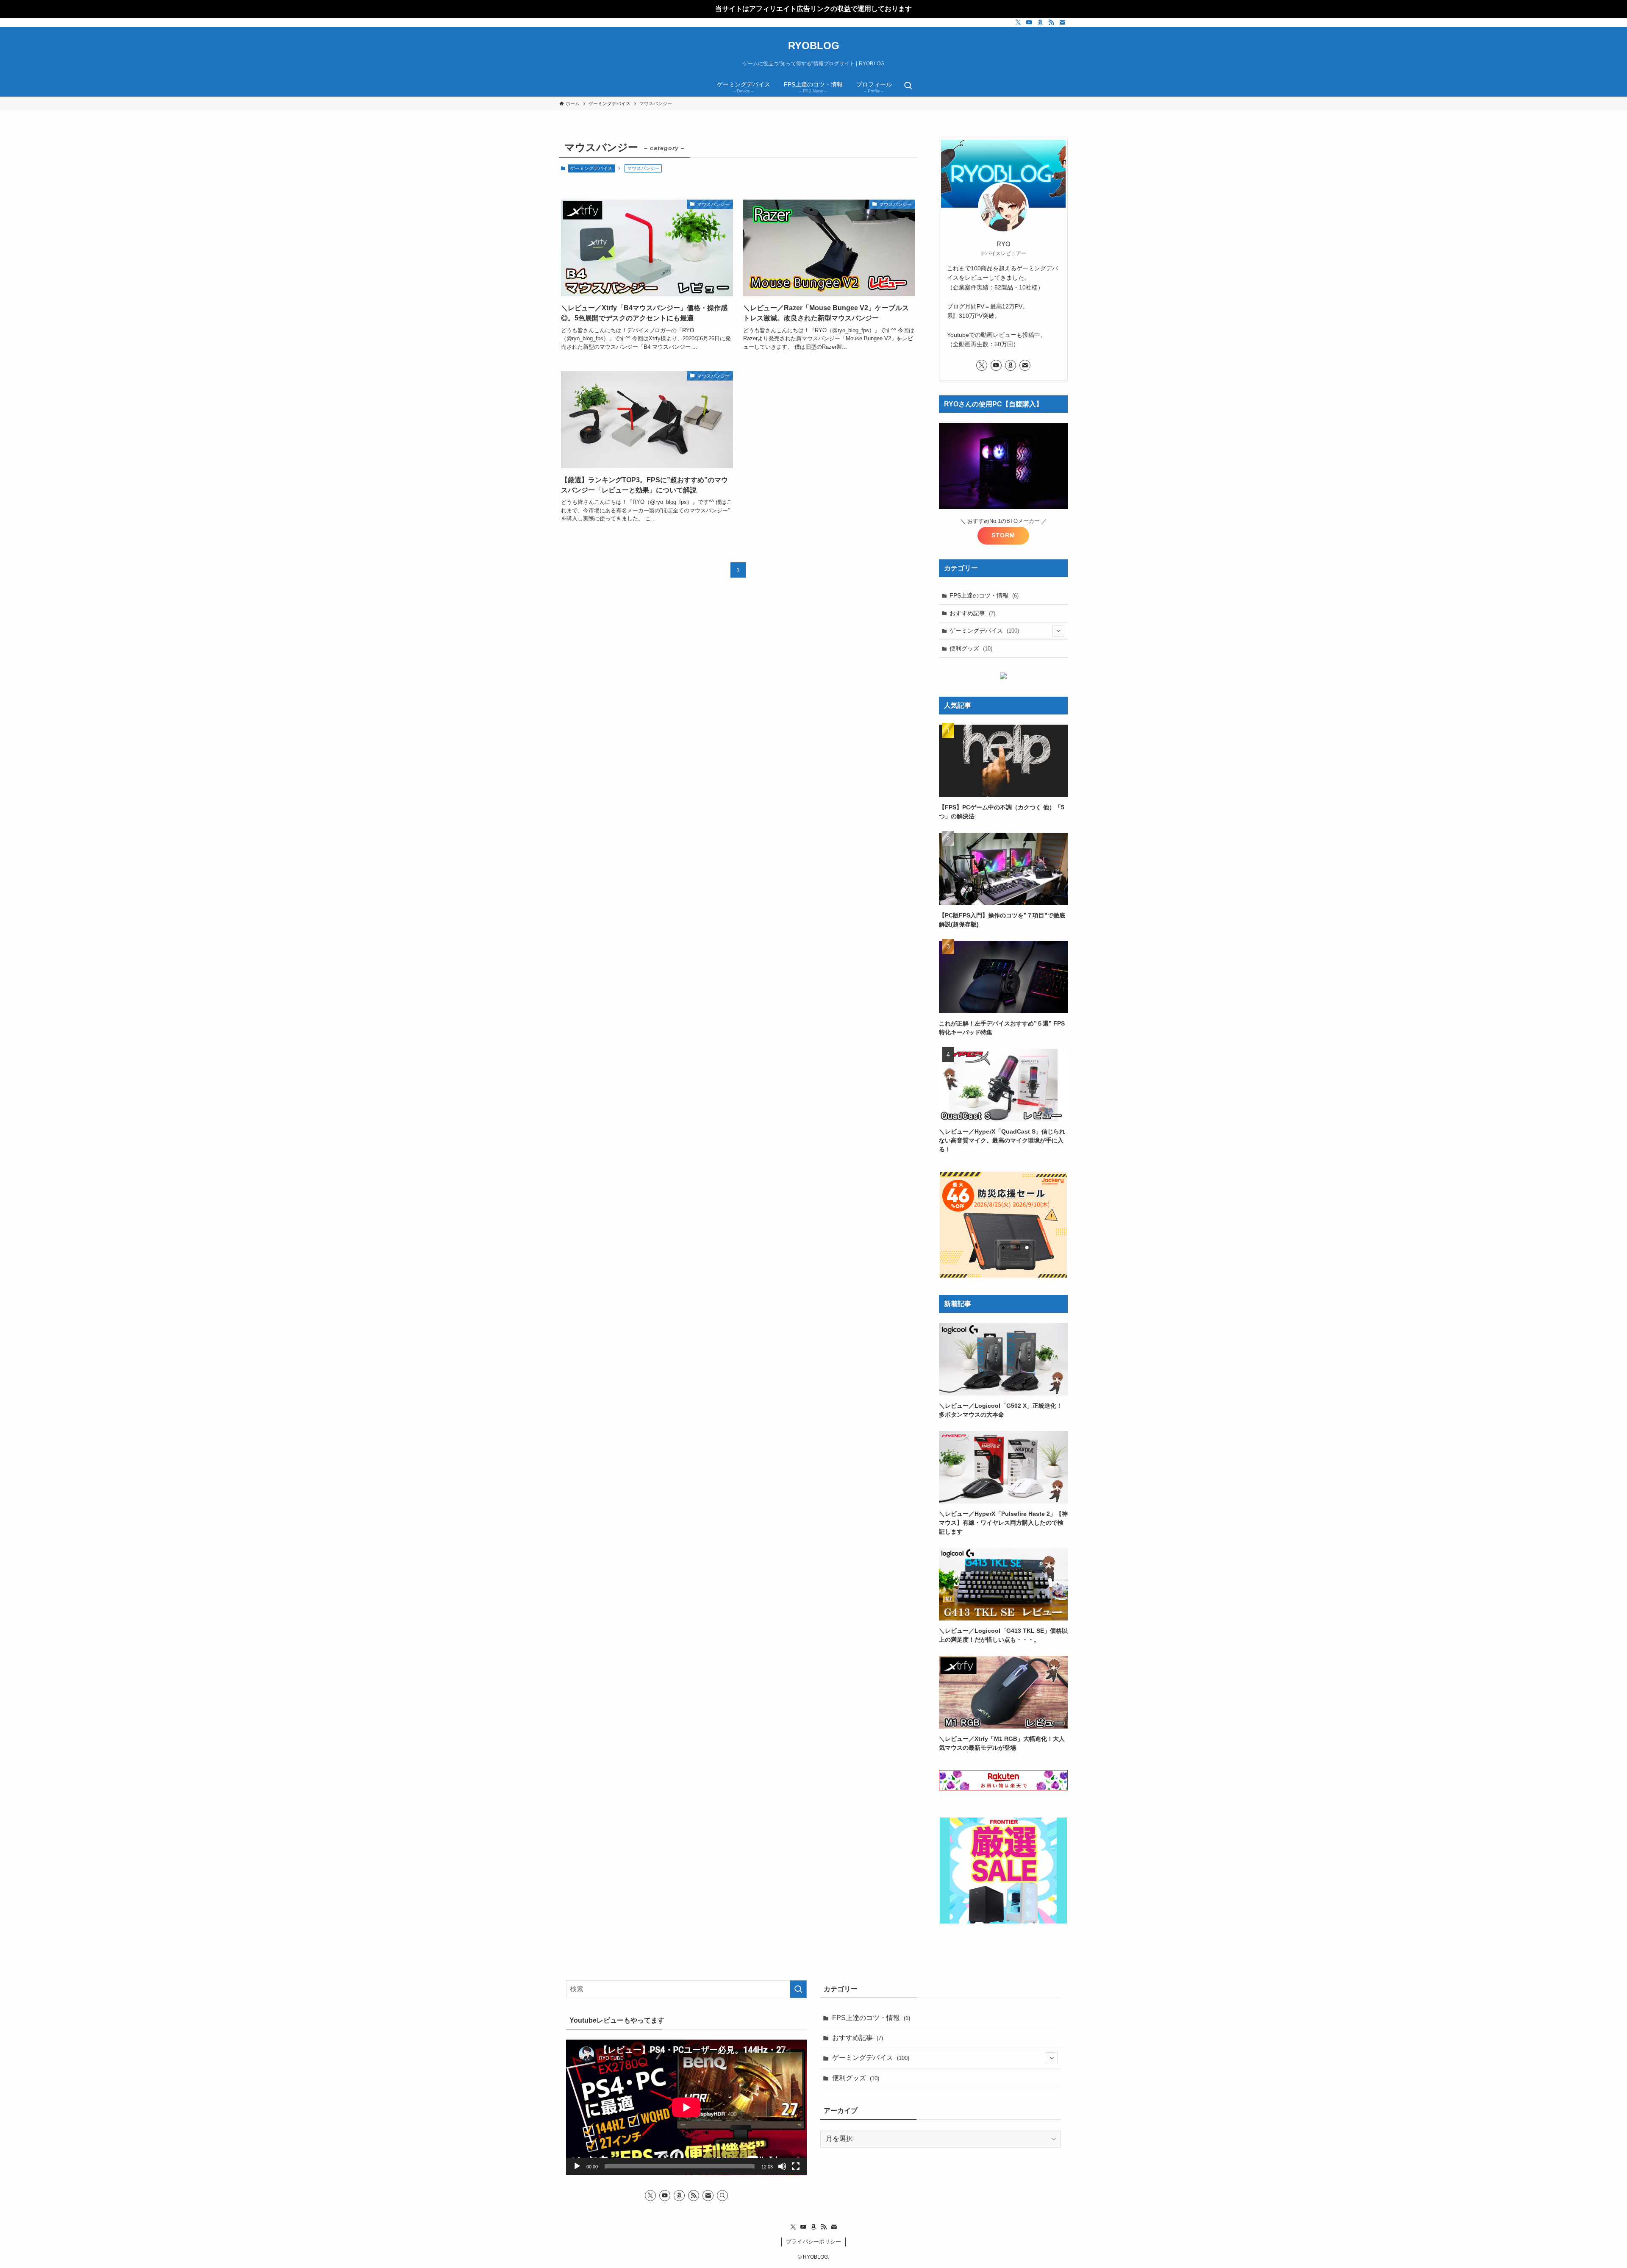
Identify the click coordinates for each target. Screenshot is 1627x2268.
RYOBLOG (814, 46)
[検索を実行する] (798, 1989)
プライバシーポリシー (813, 2242)
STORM (1003, 535)
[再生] (577, 2166)
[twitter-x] (1018, 22)
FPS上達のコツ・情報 (984, 595)
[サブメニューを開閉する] (1058, 631)
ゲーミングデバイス (591, 168)
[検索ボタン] (908, 86)
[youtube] (1029, 22)
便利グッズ (971, 648)
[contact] (1062, 22)
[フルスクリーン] (796, 2166)
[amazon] (1040, 22)
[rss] (1051, 22)
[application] (686, 2107)
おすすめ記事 (972, 613)
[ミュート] (782, 2166)
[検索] (722, 2196)
